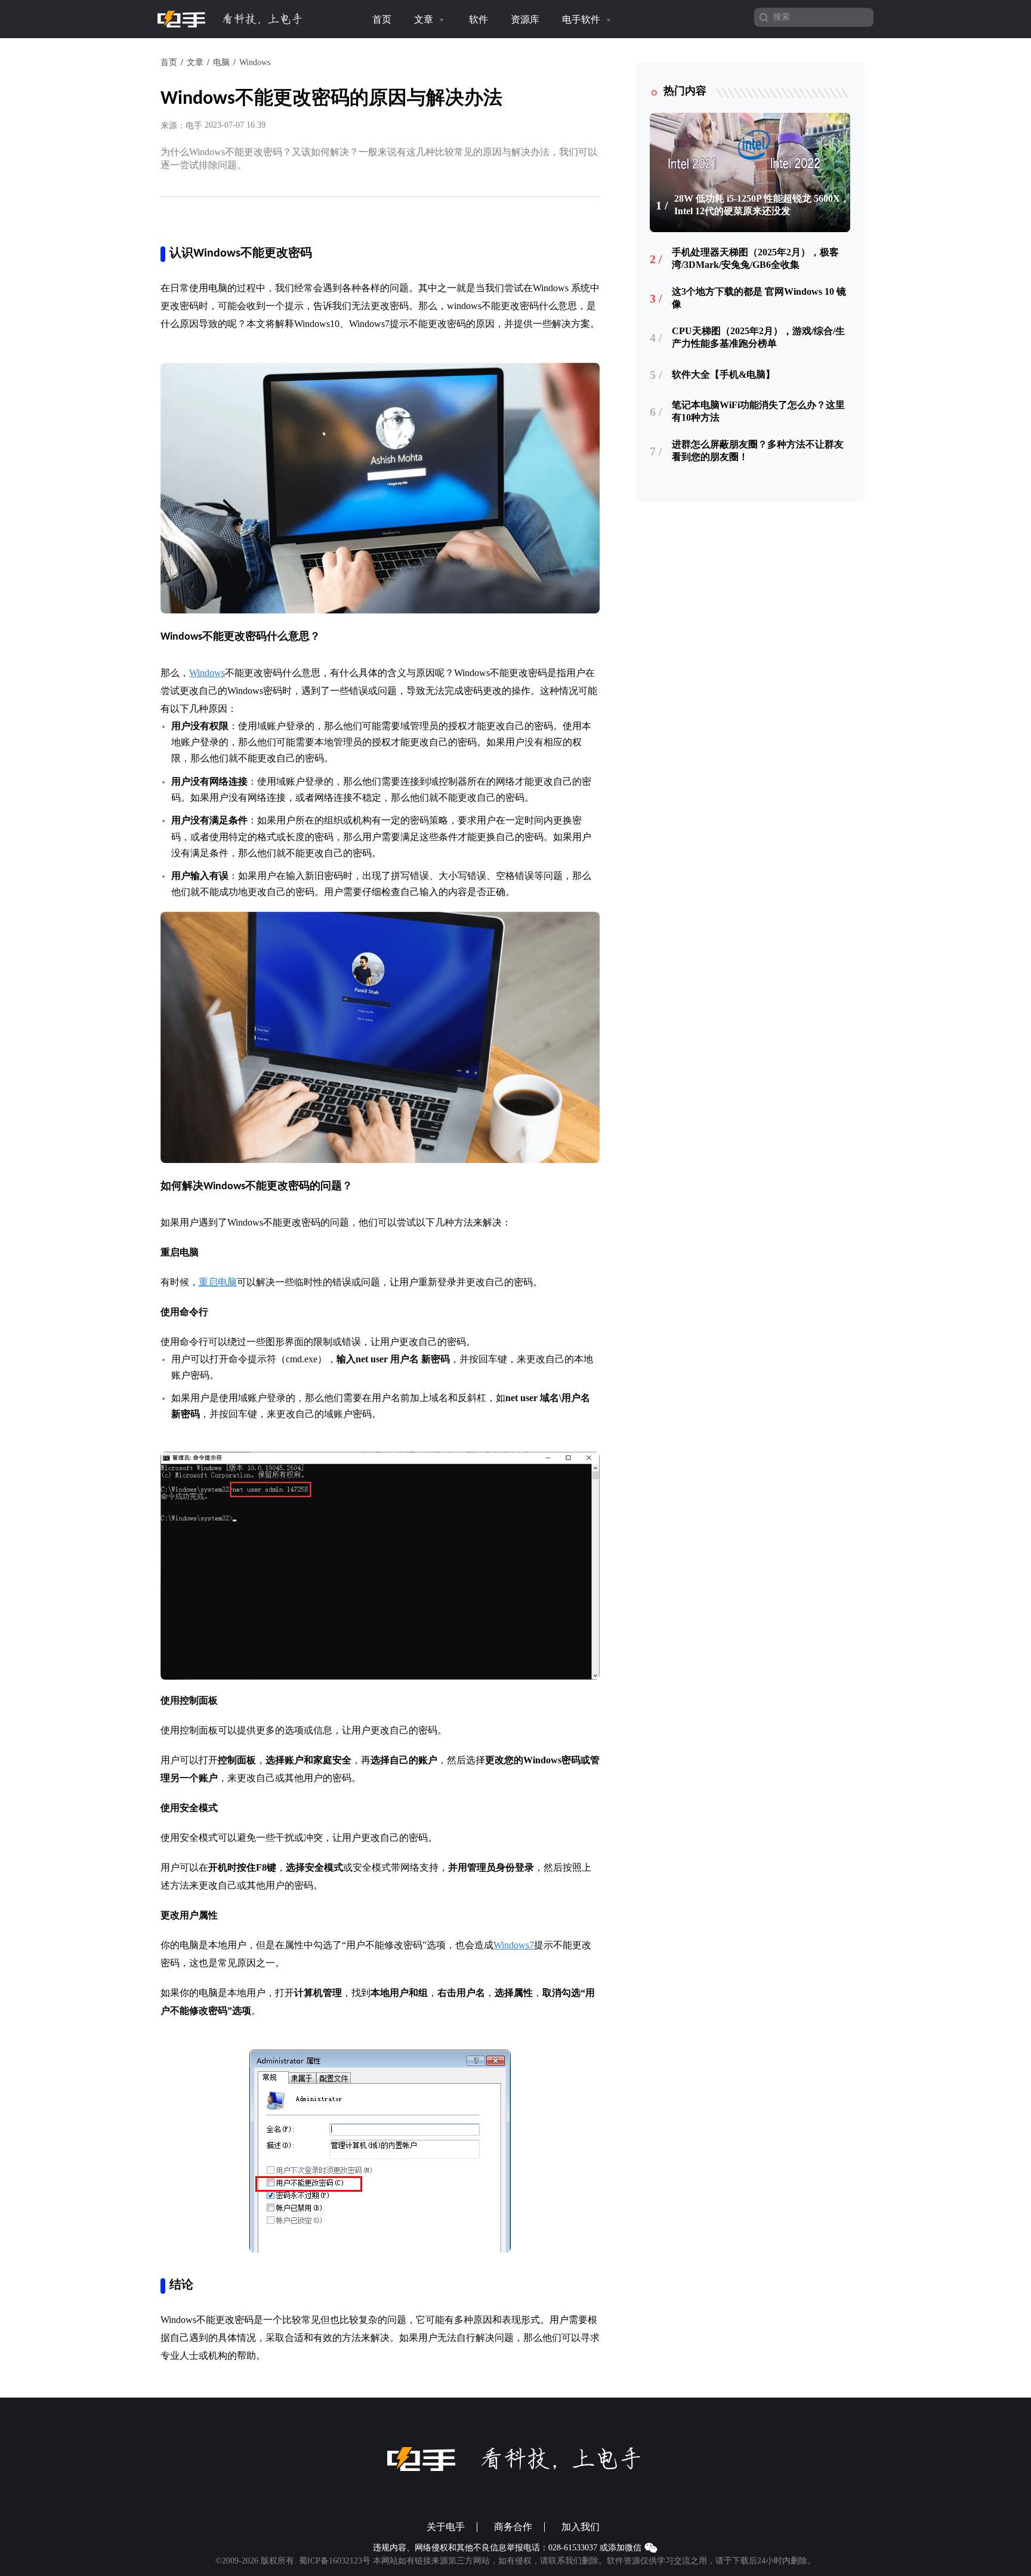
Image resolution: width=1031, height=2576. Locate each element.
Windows (255, 62)
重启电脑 (218, 1282)
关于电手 (446, 2527)
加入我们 (581, 2527)
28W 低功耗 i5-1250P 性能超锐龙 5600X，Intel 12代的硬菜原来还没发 (762, 205)
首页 (382, 19)
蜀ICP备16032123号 (335, 2561)
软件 (479, 19)
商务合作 (513, 2527)
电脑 (221, 62)
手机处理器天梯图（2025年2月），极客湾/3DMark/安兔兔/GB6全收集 (755, 258)
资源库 (525, 19)
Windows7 (514, 1945)
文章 (425, 19)
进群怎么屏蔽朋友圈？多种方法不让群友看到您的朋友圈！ (758, 451)
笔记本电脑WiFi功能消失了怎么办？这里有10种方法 (758, 411)
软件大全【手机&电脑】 (723, 374)
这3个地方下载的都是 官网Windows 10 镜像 (759, 298)
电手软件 (582, 19)
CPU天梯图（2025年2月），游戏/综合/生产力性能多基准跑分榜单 (758, 337)
